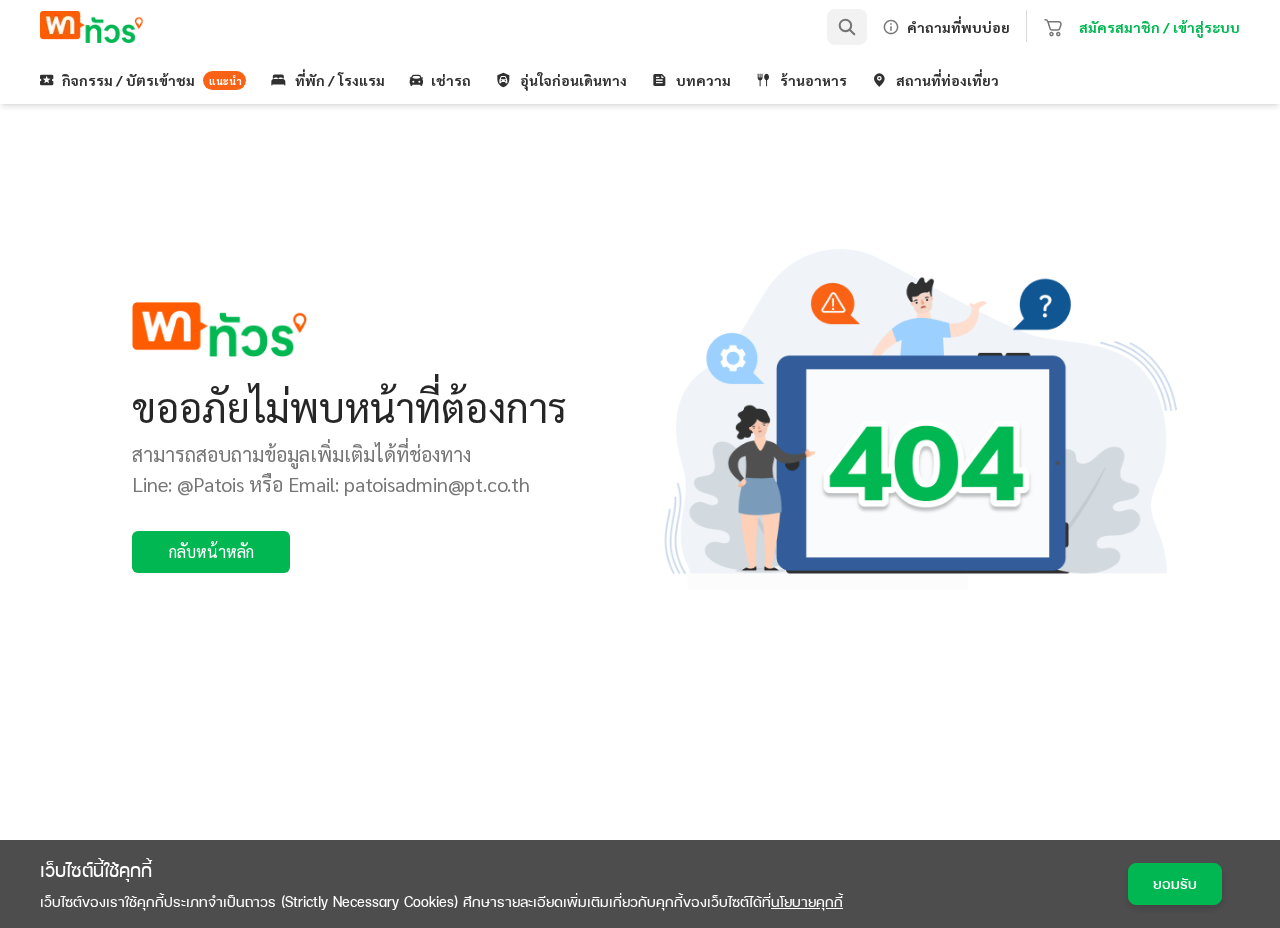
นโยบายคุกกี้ (807, 901)
